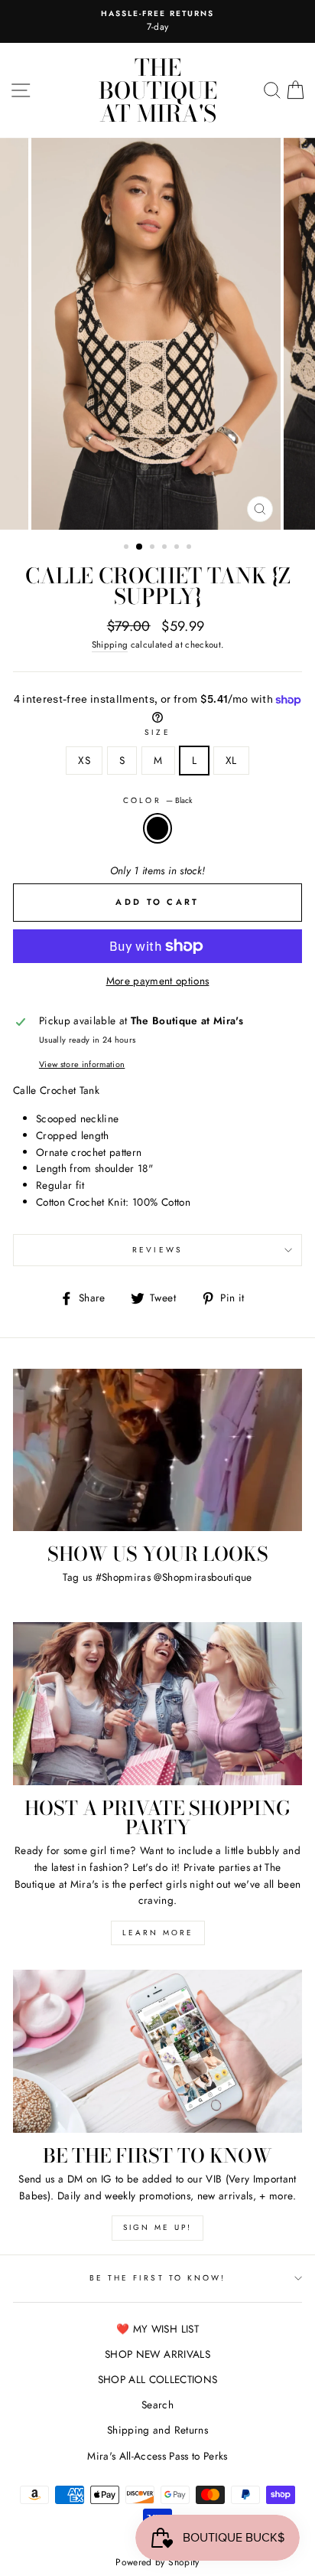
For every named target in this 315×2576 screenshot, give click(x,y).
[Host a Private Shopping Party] (157, 1704)
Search (157, 2405)
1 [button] (128, 548)
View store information (82, 1064)
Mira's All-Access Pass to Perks (157, 2456)
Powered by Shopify (157, 2562)
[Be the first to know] (157, 2051)
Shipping (110, 645)
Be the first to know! (157, 2278)
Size (157, 732)
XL (231, 760)
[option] (157, 21)
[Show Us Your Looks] (157, 1450)
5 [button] (178, 548)
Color (157, 800)
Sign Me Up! (157, 2227)
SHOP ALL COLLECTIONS (158, 2379)
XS (84, 760)
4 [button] (166, 548)
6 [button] (190, 548)
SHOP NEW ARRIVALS (157, 2354)
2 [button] (140, 547)
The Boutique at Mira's (158, 90)
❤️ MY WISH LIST (157, 2329)
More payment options (158, 981)
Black (157, 828)
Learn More (158, 1933)
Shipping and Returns (157, 2430)
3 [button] (154, 548)
